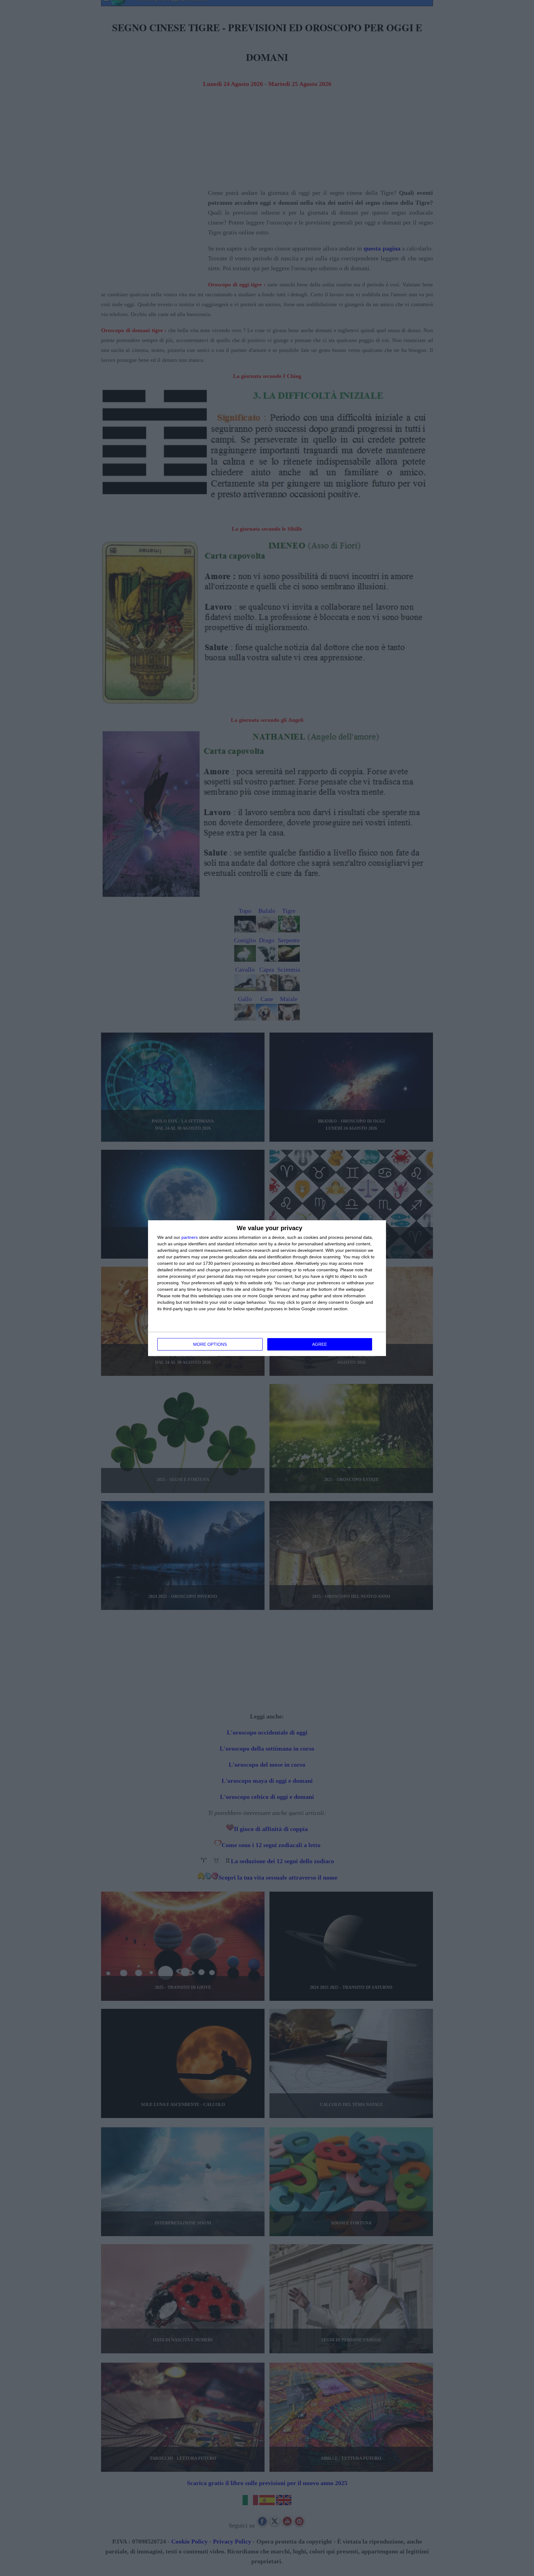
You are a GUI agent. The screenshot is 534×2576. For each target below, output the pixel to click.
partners (190, 1237)
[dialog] (267, 1288)
